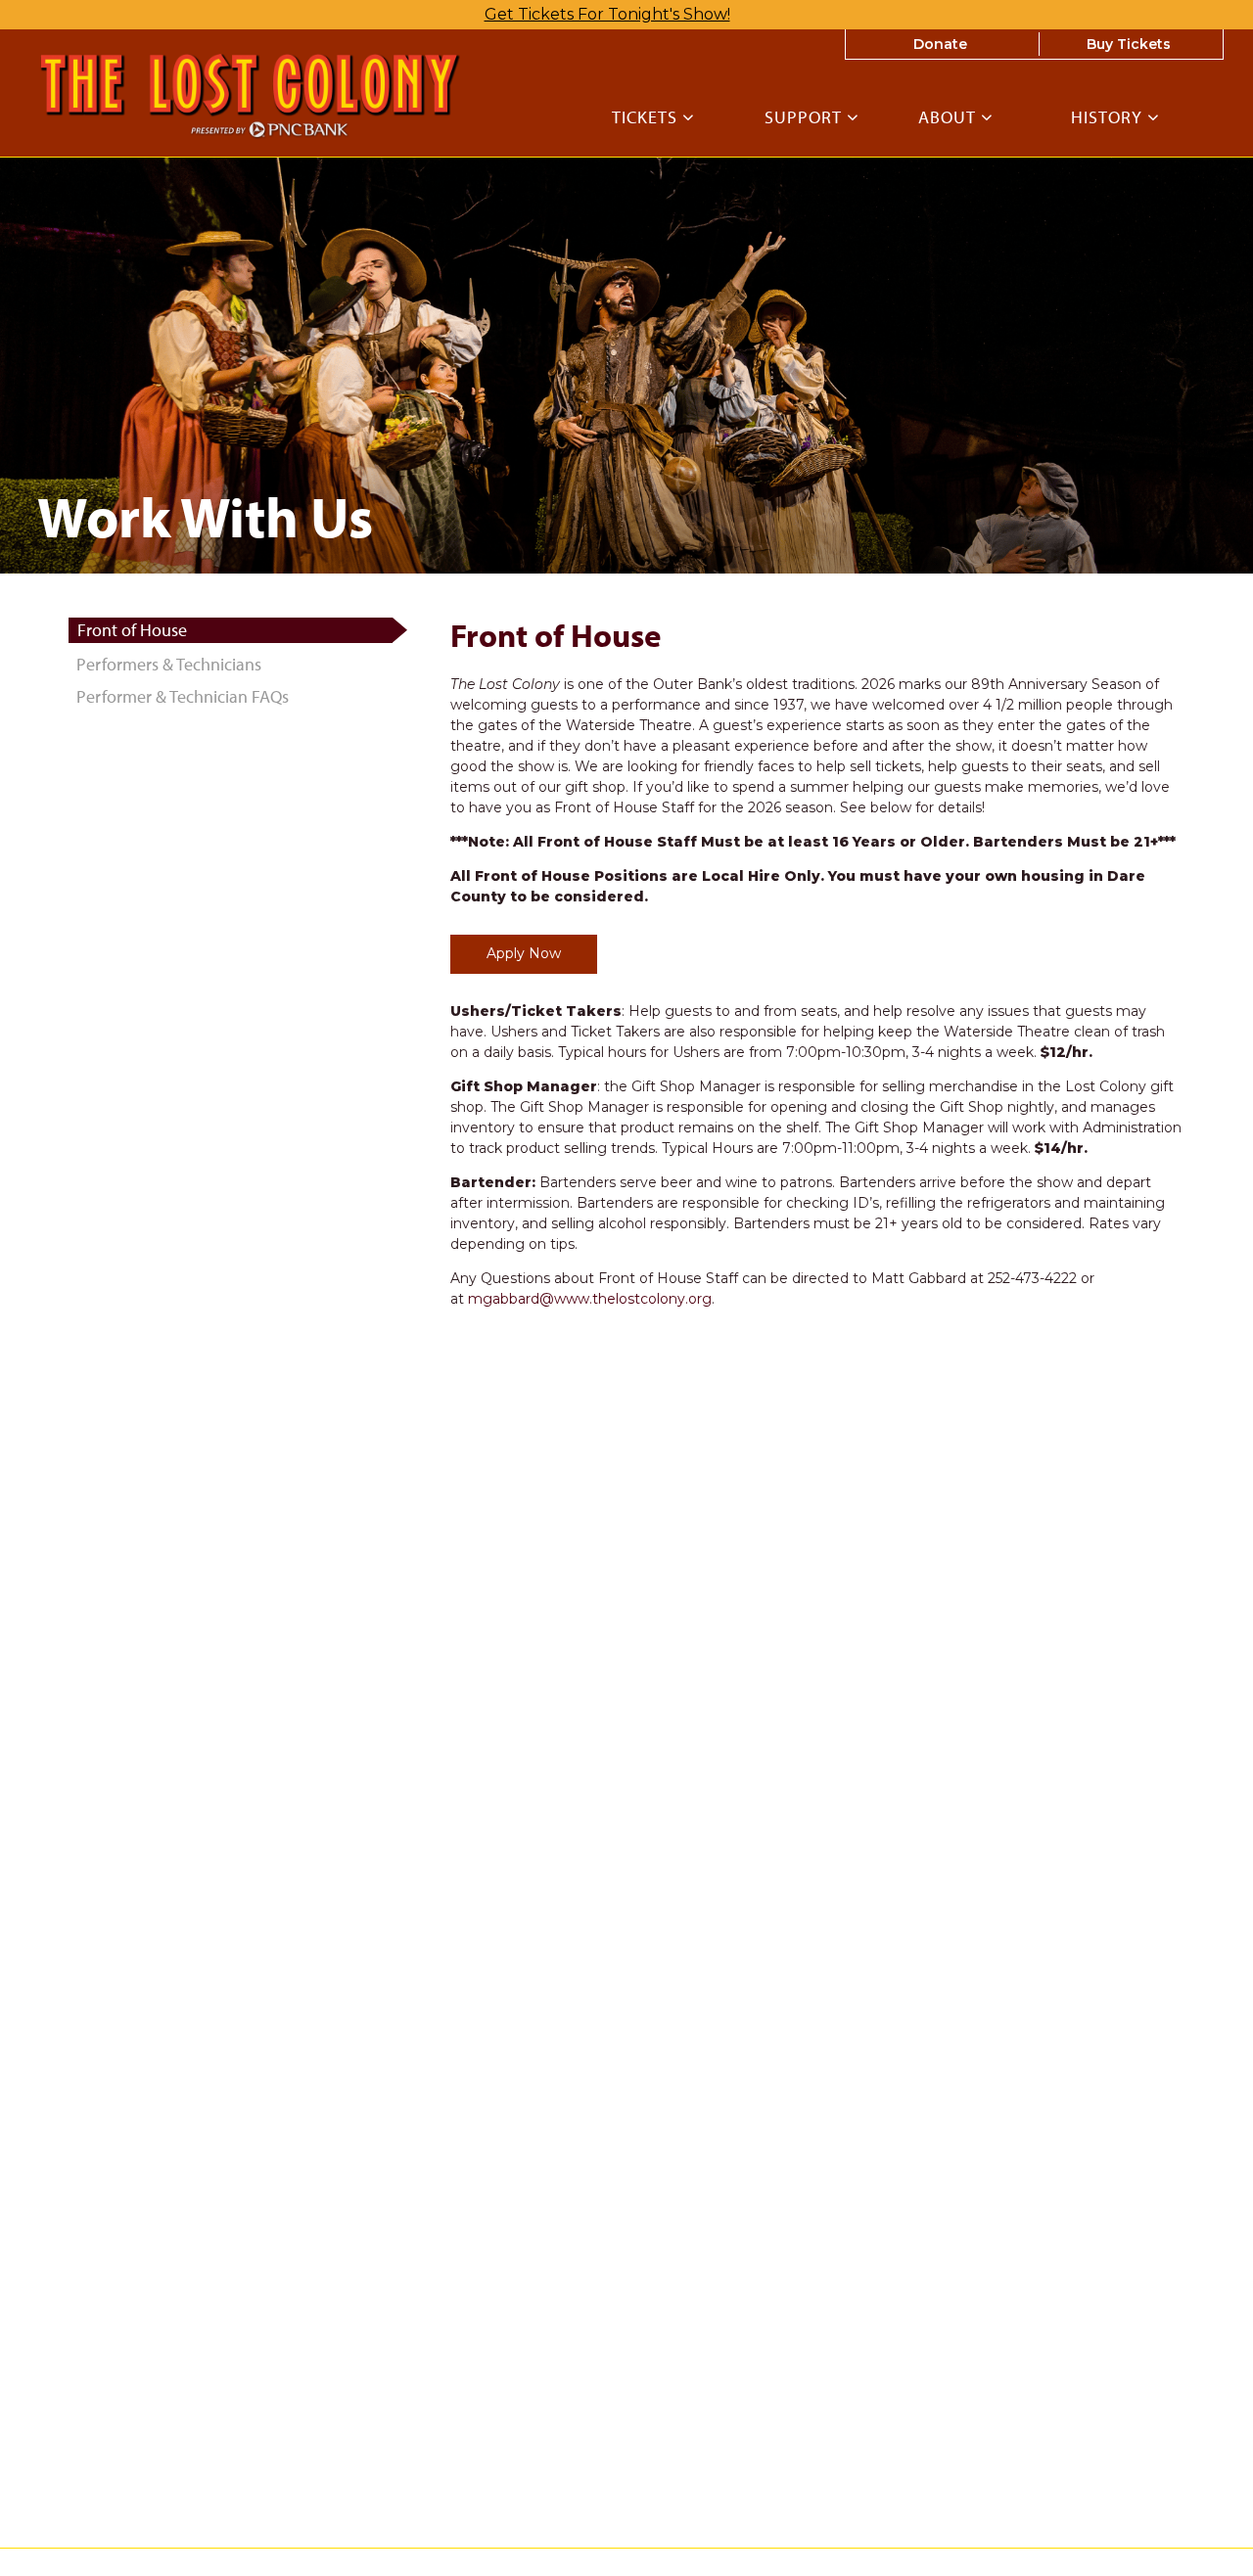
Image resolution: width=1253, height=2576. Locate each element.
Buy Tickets (1129, 44)
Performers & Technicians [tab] (169, 664)
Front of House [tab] (132, 630)
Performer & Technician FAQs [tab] (183, 696)
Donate (940, 44)
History (1109, 118)
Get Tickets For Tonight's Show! (607, 14)
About (950, 118)
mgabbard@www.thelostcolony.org (590, 1299)
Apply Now (524, 953)
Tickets (647, 118)
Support (806, 118)
